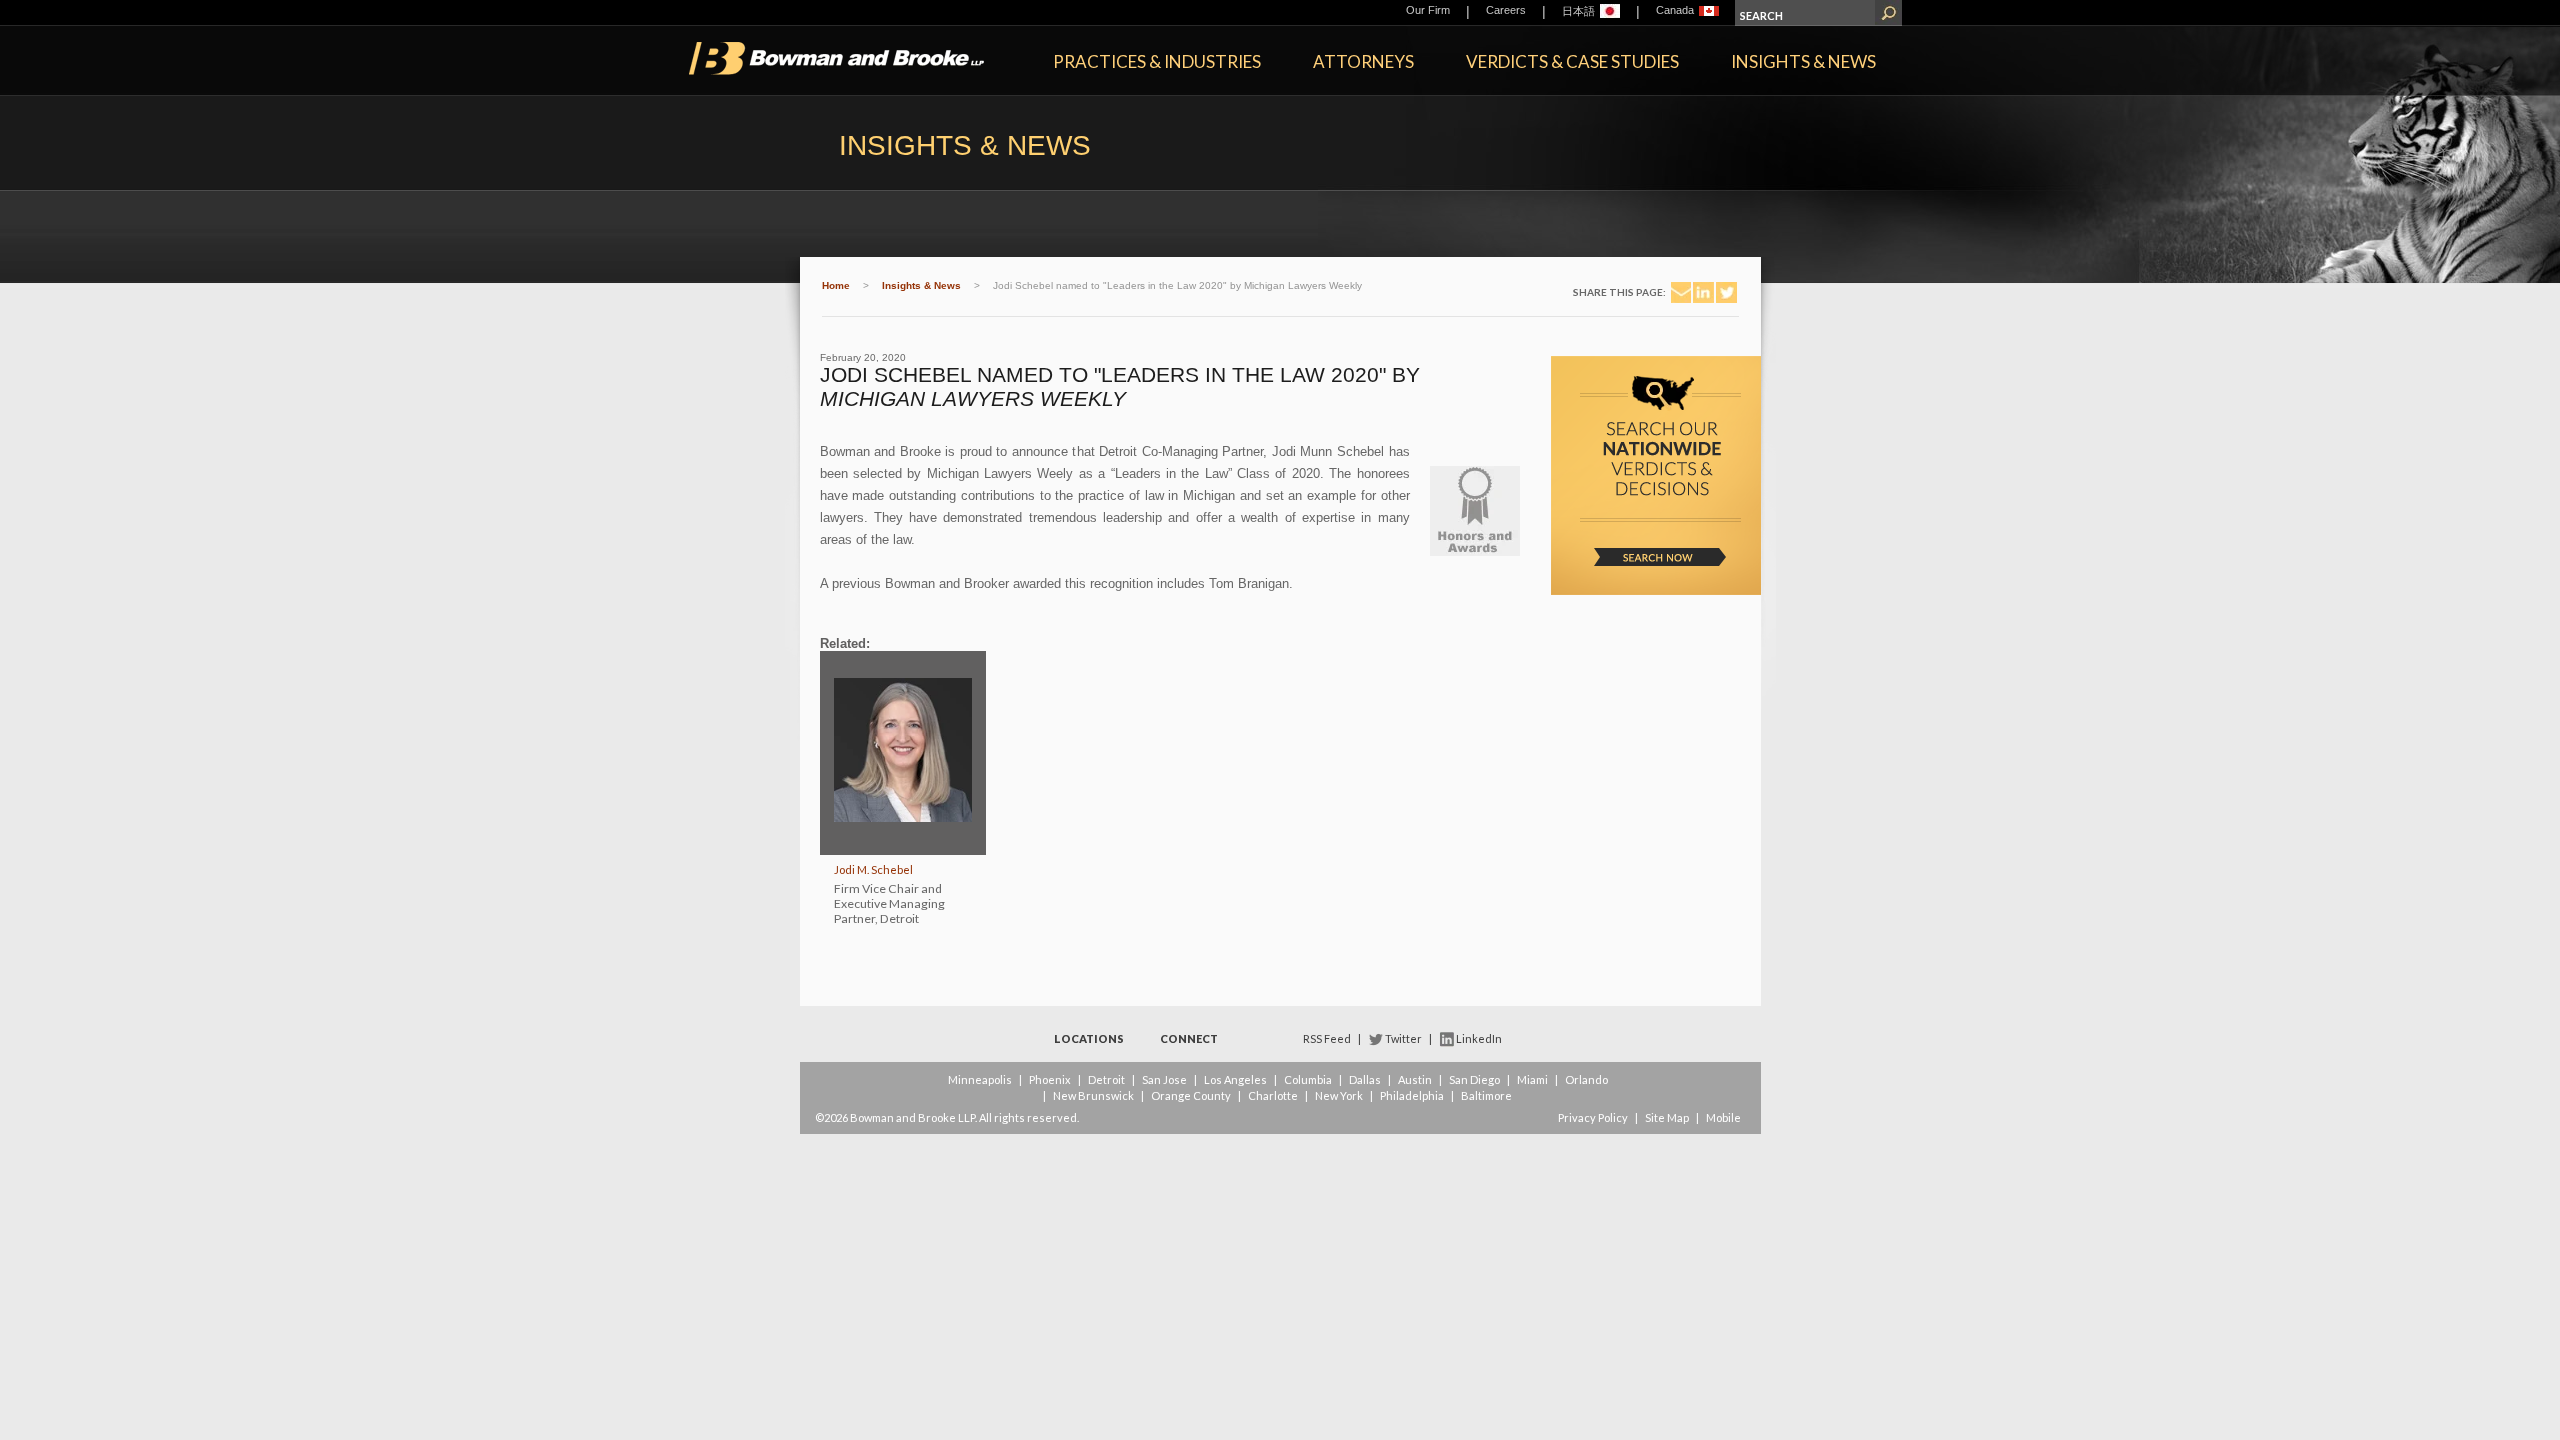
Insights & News (1803, 61)
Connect (1189, 1038)
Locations (1089, 1038)
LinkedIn (1479, 1038)
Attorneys (1363, 61)
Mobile (1723, 1117)
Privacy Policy (1593, 1117)
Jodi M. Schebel (873, 869)
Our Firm (1428, 10)
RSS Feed (1327, 1038)
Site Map (1667, 1117)
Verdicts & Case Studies (1572, 61)
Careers (1506, 10)
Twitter (1403, 1038)
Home (836, 285)
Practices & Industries (1157, 61)
